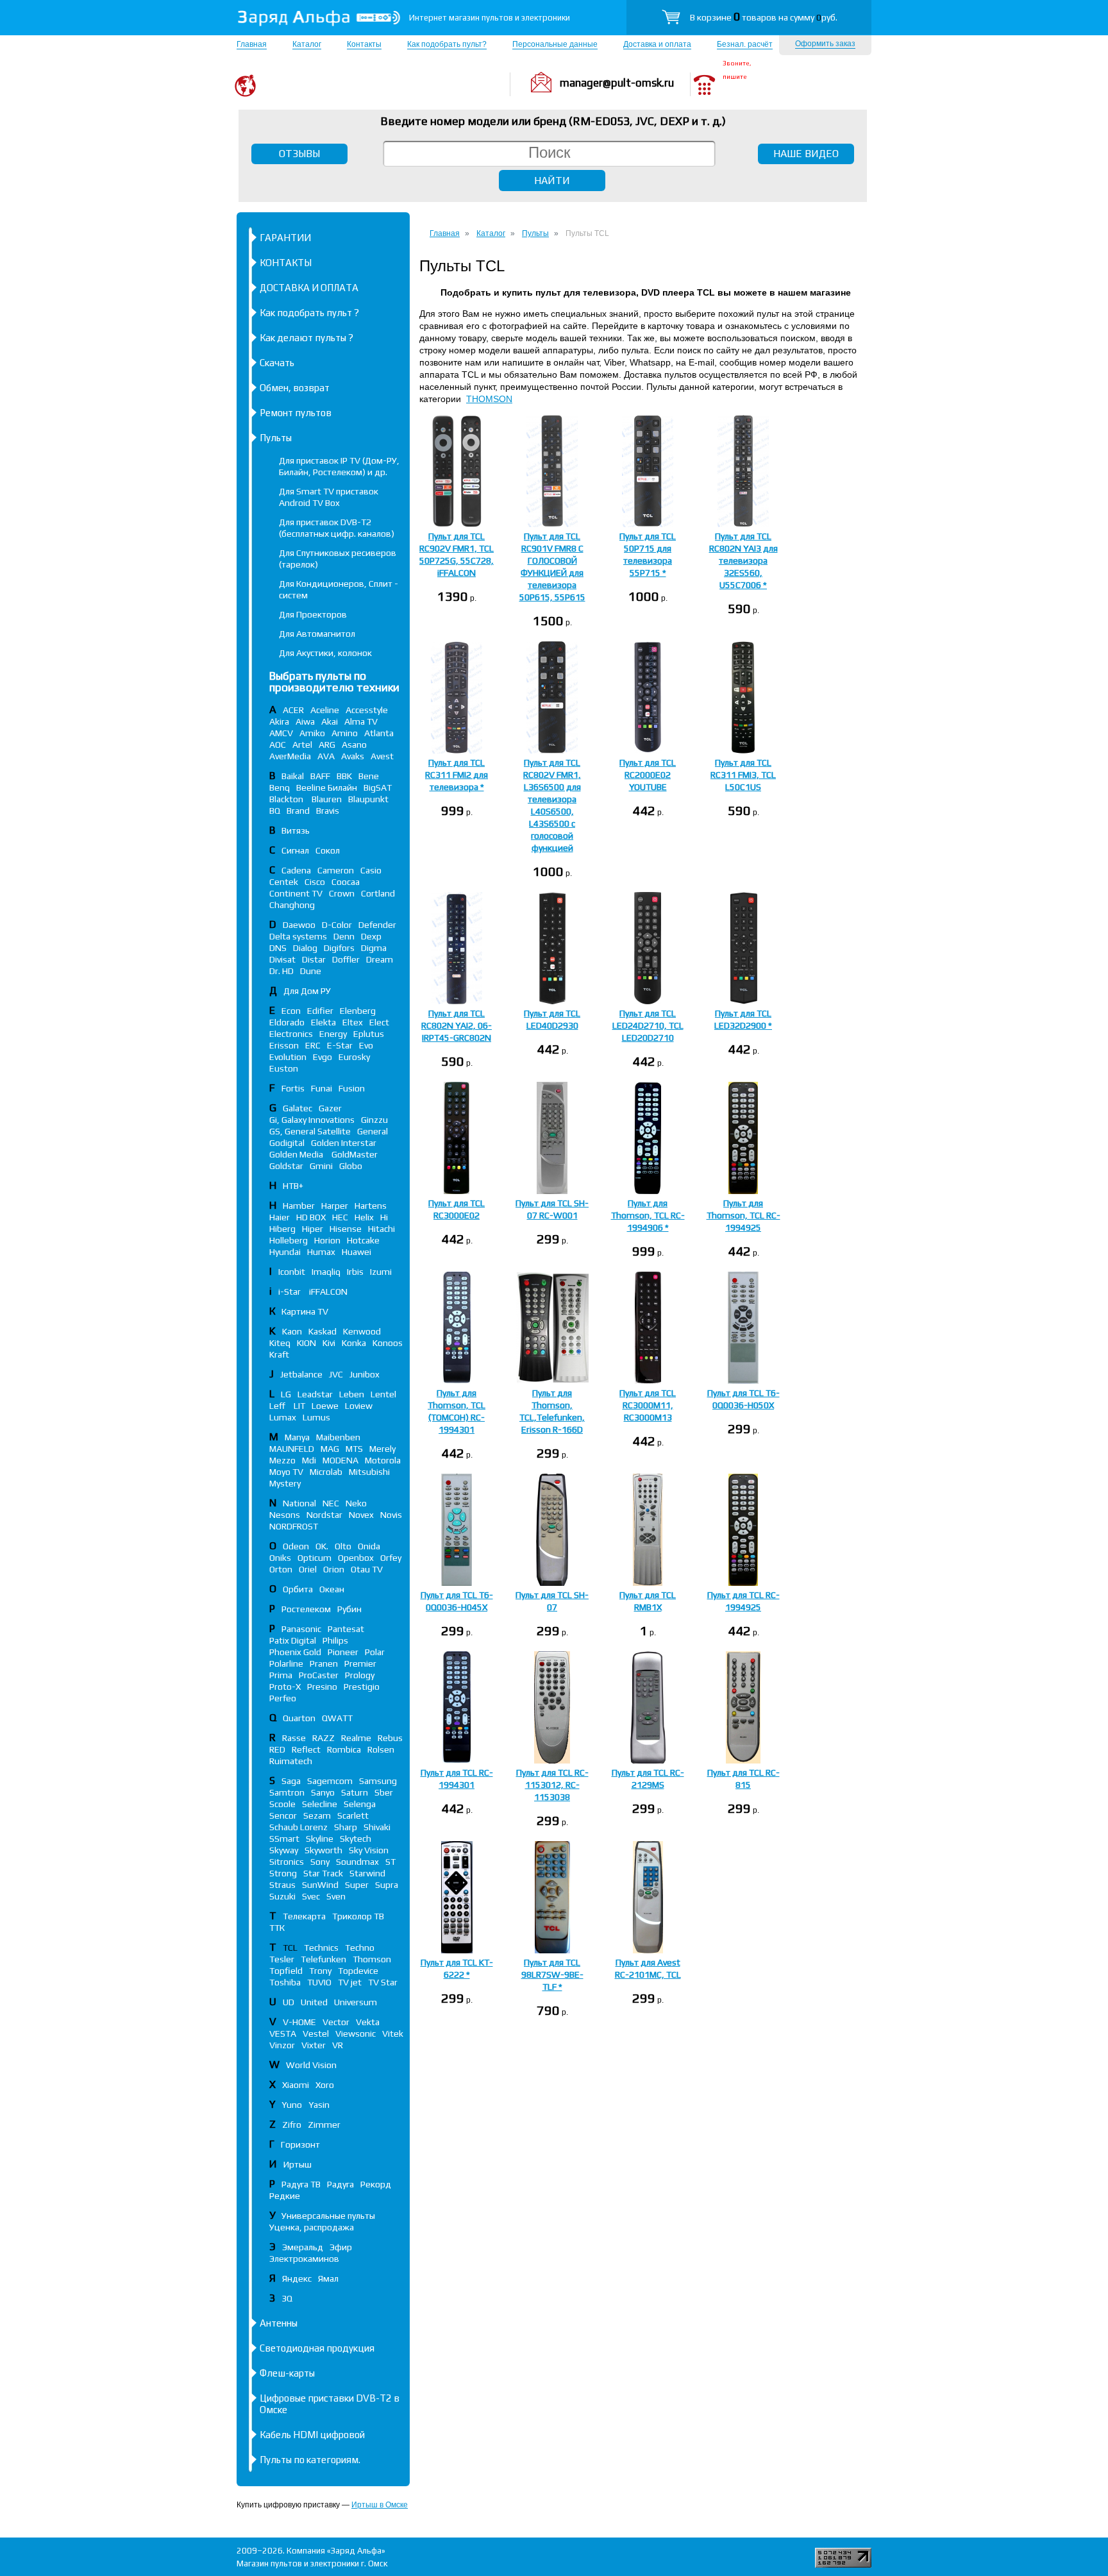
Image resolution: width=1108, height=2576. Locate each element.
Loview (359, 1406)
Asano (354, 745)
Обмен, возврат (295, 388)
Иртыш (298, 2164)
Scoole (282, 1804)
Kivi (329, 1343)
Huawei (357, 1252)
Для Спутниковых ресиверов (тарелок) (338, 559)
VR (338, 2045)
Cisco (315, 882)
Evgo (323, 1057)
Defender (377, 925)
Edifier (320, 1011)
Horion (327, 1240)
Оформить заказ (825, 44)
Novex (361, 1515)
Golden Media (297, 1154)
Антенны (279, 2323)
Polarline (286, 1663)
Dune (311, 971)
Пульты (276, 438)
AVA (326, 756)
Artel (302, 745)
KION (306, 1343)
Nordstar (324, 1515)
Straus (282, 1885)
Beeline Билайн (327, 787)
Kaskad (323, 1331)
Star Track (323, 1873)
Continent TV (296, 893)
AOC (278, 745)
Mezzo (282, 1460)
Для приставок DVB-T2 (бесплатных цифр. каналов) (337, 528)
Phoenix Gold (295, 1652)
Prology (360, 1675)
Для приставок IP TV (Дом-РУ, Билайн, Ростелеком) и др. (339, 466)
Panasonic (301, 1629)
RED (277, 1749)
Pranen (324, 1663)
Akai (330, 721)
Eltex (353, 1022)
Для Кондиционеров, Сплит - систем (339, 589)
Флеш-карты (287, 2373)
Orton (281, 1569)
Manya (297, 1437)
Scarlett (353, 1815)
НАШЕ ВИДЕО (806, 154)
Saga (291, 1781)
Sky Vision (369, 1850)
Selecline (320, 1804)
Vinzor (282, 2045)
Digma (374, 948)
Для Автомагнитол (317, 634)
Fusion (352, 1088)
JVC (336, 1374)
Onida (369, 1546)
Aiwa (305, 721)
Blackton (287, 799)
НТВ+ (293, 1186)
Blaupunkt (368, 799)
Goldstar (286, 1166)
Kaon (292, 1331)
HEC (340, 1217)
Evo (366, 1045)
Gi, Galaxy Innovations (312, 1120)
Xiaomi (296, 2085)
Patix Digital (293, 1640)
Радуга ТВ (301, 2184)
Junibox (365, 1374)
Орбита (298, 1589)
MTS (354, 1449)
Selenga (360, 1804)
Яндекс (297, 2278)
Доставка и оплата (657, 44)
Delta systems (298, 936)
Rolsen (381, 1749)
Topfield (286, 1971)
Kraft (279, 1354)
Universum (356, 2002)
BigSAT (378, 787)
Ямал (328, 2278)
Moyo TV (286, 1472)
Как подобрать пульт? (447, 44)
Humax (321, 1252)
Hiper (313, 1229)
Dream (380, 959)
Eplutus (369, 1034)
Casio (371, 870)
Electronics (291, 1034)
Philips (335, 1640)
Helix (364, 1217)
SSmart (284, 1839)
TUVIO (319, 1982)
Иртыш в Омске (380, 2505)
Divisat (282, 959)
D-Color (337, 925)
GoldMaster (355, 1154)
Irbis (355, 1272)
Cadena (296, 870)
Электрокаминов (304, 2259)
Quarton (299, 1718)
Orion (334, 1569)
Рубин (349, 1609)
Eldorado (287, 1022)
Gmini (321, 1166)
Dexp (371, 936)
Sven (336, 1896)
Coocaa (346, 882)
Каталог (307, 44)
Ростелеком (306, 1609)
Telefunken (323, 1959)
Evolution (288, 1057)
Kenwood (362, 1331)
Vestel (316, 2033)
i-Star (290, 1292)
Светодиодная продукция (317, 2348)
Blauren (327, 799)
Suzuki (282, 1896)
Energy (333, 1034)
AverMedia (290, 756)
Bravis (328, 811)
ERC (313, 1045)
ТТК (277, 1928)
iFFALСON (328, 1292)
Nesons (285, 1515)
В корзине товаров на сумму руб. (764, 17)
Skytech (356, 1839)
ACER (293, 710)
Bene (369, 776)
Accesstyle (367, 710)
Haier (280, 1217)
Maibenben (338, 1437)
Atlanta (379, 733)
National (299, 1503)
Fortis (293, 1088)
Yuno (292, 2105)
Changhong (292, 905)
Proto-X (285, 1687)
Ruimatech (291, 1761)
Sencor (283, 1815)
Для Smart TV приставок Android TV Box (329, 497)
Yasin (319, 2105)
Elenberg (358, 1011)
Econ (291, 1011)
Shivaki (377, 1827)
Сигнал (295, 850)
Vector (336, 2022)
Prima (281, 1675)
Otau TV (367, 1569)
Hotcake (363, 1240)
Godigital (287, 1143)
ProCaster (319, 1675)
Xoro (325, 2085)
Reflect (306, 1749)
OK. (322, 1546)
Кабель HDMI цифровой (312, 2435)
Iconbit (292, 1272)
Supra (387, 1885)
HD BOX (311, 1217)
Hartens (371, 1206)
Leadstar (315, 1394)
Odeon (296, 1546)
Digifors (339, 948)
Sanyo (323, 1792)
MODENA (340, 1460)
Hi (384, 1217)
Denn (344, 936)
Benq (280, 787)
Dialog (305, 948)
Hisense (346, 1229)
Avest (382, 756)
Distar (314, 959)
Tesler (282, 1959)
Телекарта (304, 1916)
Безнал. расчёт (745, 44)
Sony (320, 1862)
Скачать (277, 363)
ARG (327, 745)
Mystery (285, 1483)
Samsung (378, 1781)
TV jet (350, 1982)
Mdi (309, 1460)
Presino (322, 1687)
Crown (342, 893)
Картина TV (306, 1311)
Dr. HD (281, 971)
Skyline (320, 1839)
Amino (345, 733)
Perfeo (283, 1698)
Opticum (315, 1558)
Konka (354, 1343)
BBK (344, 776)
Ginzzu (374, 1120)
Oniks (280, 1558)
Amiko (312, 733)
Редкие (285, 2196)
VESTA (283, 2033)
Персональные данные (555, 44)
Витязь (296, 830)
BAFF (320, 776)
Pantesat (346, 1629)
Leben (352, 1394)
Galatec (298, 1108)
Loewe (325, 1406)
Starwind (367, 1873)
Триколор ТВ (358, 1916)
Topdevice (358, 1971)
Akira (279, 721)
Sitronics (287, 1862)
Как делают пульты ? (306, 338)
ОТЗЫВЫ (299, 154)
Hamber (299, 1206)
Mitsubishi (369, 1472)
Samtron (287, 1792)
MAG (330, 1449)
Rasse (294, 1738)
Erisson (284, 1045)
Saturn (355, 1792)
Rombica (344, 1749)
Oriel (308, 1569)
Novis (391, 1515)
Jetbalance (301, 1374)
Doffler (346, 959)
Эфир (341, 2247)
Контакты (364, 44)
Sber (384, 1792)
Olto (343, 1546)
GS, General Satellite (310, 1131)
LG (286, 1394)
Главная (252, 44)
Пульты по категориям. (310, 2460)
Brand (298, 811)
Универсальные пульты (328, 2216)
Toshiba (285, 1982)
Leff (278, 1406)
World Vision (311, 2065)
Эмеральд (303, 2247)
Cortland (378, 893)
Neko (356, 1503)
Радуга (340, 2184)
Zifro (292, 2125)
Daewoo (299, 925)
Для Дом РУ (307, 991)
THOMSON (489, 399)
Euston (284, 1068)
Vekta (368, 2022)
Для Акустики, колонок (325, 653)
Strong (283, 1873)
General (373, 1131)
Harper (335, 1206)
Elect (379, 1022)
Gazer (330, 1108)
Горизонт (300, 2144)
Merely (382, 1449)
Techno (360, 1948)
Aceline (325, 710)
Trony (320, 1971)
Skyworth (323, 1850)
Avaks (353, 756)
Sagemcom (330, 1781)
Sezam (317, 1815)
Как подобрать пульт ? (309, 313)
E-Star (340, 1045)
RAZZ (323, 1738)
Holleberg (289, 1240)
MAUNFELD (292, 1449)
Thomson (372, 1959)
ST (390, 1862)
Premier (360, 1663)
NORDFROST (294, 1526)
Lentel (383, 1394)
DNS (278, 948)
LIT (299, 1406)
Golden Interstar (344, 1143)
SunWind (320, 1885)
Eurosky (354, 1057)
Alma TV (361, 721)
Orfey (391, 1558)
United (314, 2002)
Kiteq (280, 1343)
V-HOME (299, 2022)
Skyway (284, 1850)
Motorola (383, 1460)
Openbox (356, 1558)
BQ (275, 811)
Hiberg (282, 1229)
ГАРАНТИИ (285, 238)
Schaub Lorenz (298, 1827)
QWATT (337, 1718)
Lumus (316, 1417)
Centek (284, 882)
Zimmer (324, 2125)
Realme (356, 1738)
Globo (351, 1166)
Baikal (293, 776)
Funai (322, 1088)
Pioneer (343, 1652)
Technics (321, 1948)
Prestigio (362, 1687)
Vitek (393, 2033)
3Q (287, 2298)
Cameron (336, 870)
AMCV (281, 733)
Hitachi (382, 1229)
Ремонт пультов (296, 413)
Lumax (283, 1417)
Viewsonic (356, 2033)
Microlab (326, 1472)
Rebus (390, 1738)
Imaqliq (326, 1272)
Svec (311, 1896)
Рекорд (376, 2184)
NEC (331, 1503)
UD (289, 2002)
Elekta (323, 1022)
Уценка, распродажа (312, 2227)
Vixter (314, 2045)
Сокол (328, 850)
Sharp (346, 1827)
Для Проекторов (313, 614)
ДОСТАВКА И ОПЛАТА (309, 288)
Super (357, 1885)
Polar (375, 1652)
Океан (332, 1589)
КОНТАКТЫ (286, 263)
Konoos (388, 1343)
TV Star (383, 1982)
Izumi (381, 1272)
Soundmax (357, 1862)
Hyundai (285, 1252)
